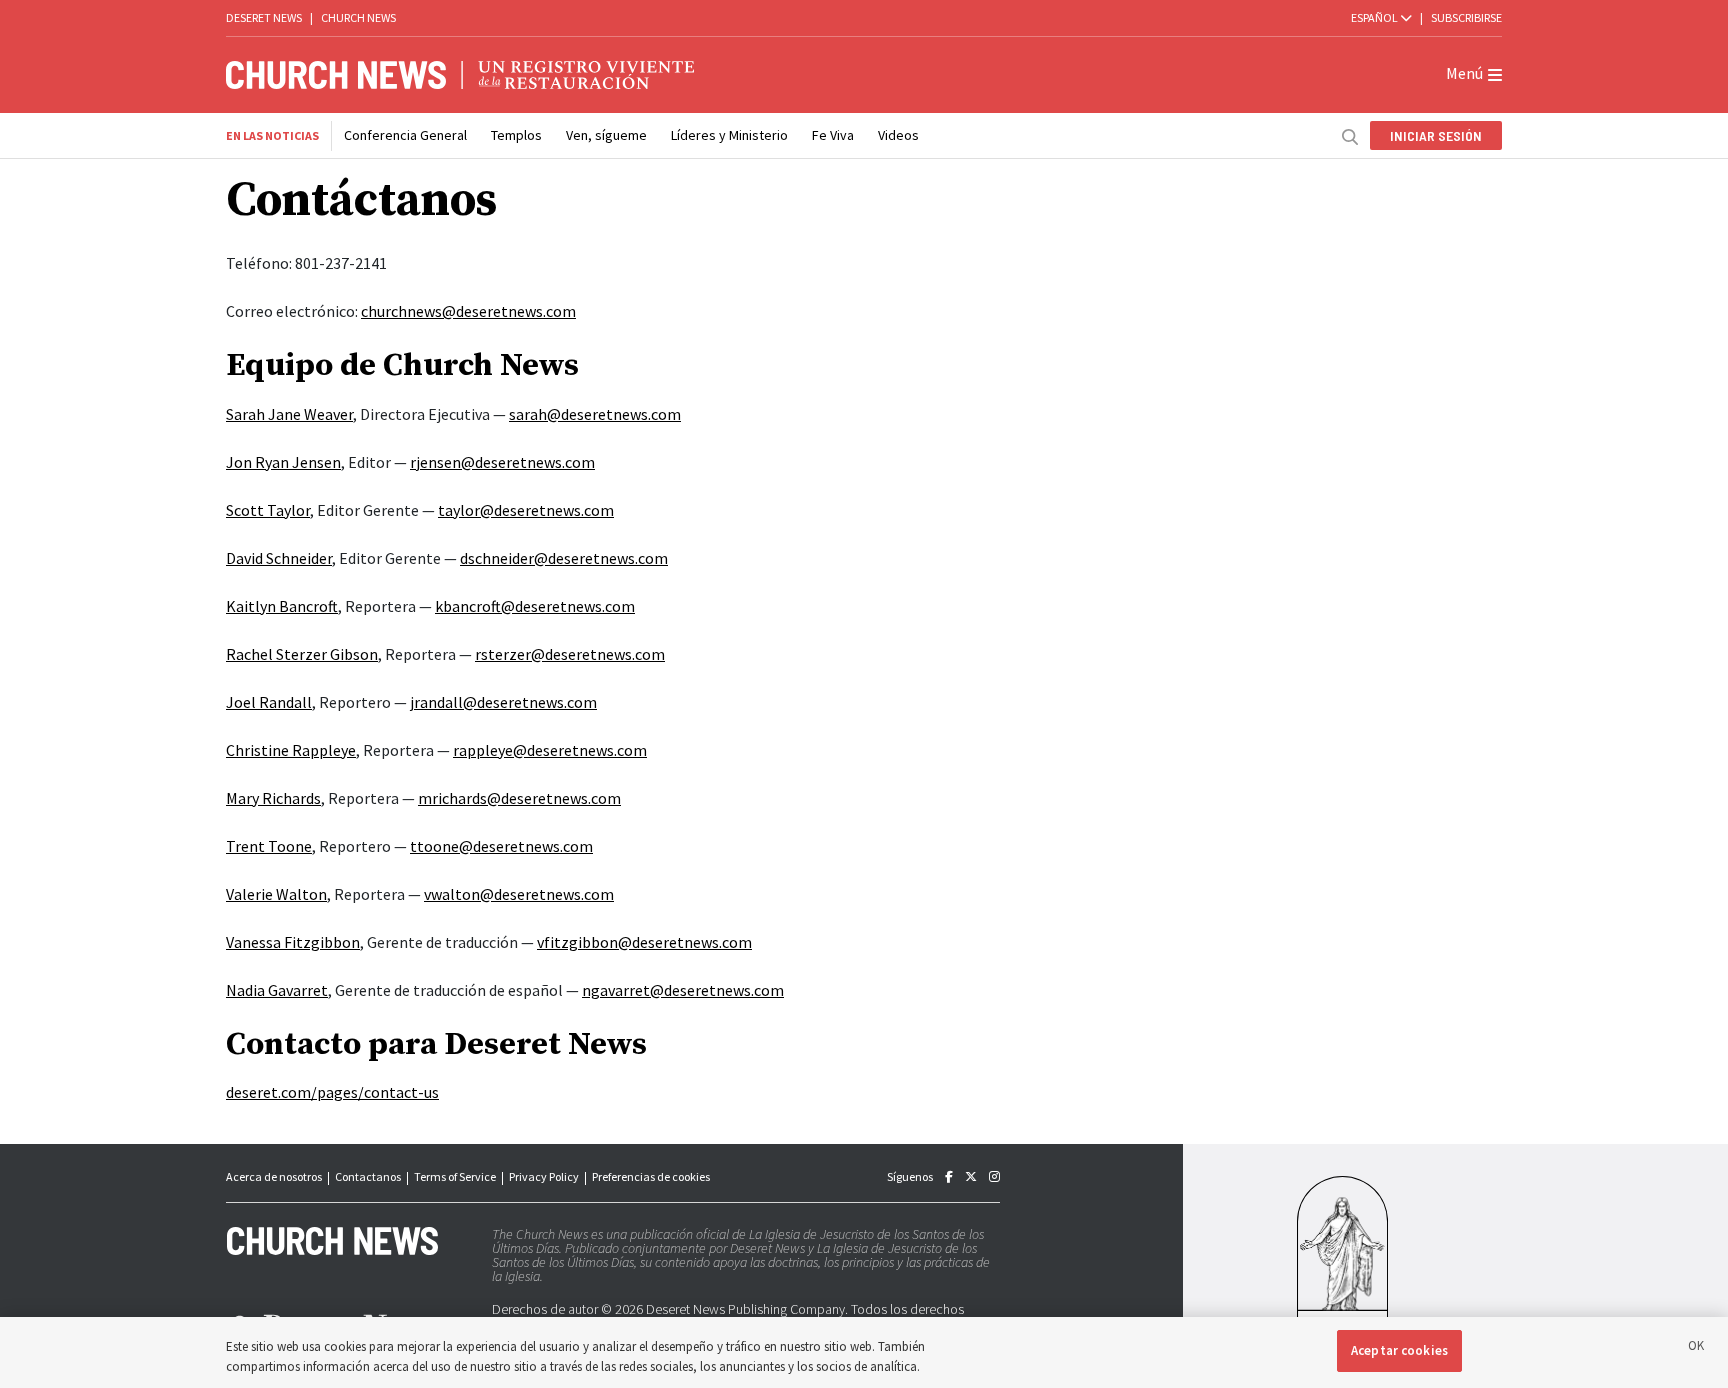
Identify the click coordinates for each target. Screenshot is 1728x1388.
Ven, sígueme (606, 135)
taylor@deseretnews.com (526, 510)
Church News (358, 17)
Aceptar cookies (1399, 1350)
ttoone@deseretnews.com (501, 846)
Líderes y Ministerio (729, 135)
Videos (898, 135)
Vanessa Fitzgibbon (293, 942)
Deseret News (264, 17)
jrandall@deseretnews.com (503, 702)
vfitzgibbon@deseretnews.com (644, 942)
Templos (516, 135)
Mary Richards (273, 798)
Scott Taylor (268, 510)
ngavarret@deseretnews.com (683, 990)
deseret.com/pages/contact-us (332, 1092)
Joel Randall (269, 702)
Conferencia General (405, 135)
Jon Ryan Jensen (283, 462)
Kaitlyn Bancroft (282, 606)
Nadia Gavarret (277, 990)
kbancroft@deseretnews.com (535, 606)
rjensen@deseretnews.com (502, 462)
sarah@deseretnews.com (595, 414)
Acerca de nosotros (274, 1176)
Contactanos (368, 1176)
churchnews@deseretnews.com (468, 311)
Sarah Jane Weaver (289, 414)
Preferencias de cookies (651, 1176)
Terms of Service (455, 1176)
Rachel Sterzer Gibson (302, 654)
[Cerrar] (1696, 1349)
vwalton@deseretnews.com (519, 894)
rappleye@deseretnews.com (550, 750)
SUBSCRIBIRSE (1466, 17)
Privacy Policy (544, 1176)
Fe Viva (833, 135)
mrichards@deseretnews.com (519, 798)
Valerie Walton (276, 894)
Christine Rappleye (291, 750)
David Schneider (279, 558)
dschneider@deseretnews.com (564, 558)
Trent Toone (269, 846)
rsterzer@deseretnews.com (570, 654)
